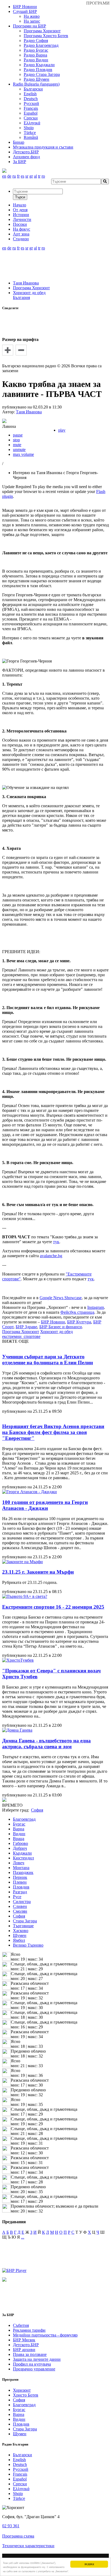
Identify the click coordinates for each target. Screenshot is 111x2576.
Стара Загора (25, 1921)
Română (31, 137)
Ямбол (19, 1940)
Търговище (23, 1926)
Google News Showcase (61, 1298)
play (62, 430)
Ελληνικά (32, 123)
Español (31, 113)
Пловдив (21, 1887)
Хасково (21, 1931)
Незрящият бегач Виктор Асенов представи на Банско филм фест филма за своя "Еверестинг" (53, 1432)
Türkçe (30, 133)
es (22, 176)
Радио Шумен (37, 79)
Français (31, 108)
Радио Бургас (36, 50)
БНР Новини (53, 1322)
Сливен (20, 1906)
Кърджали (22, 1853)
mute (17, 445)
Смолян (20, 1911)
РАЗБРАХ (89, 2564)
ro (43, 176)
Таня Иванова (26, 283)
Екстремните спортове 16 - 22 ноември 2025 (53, 1607)
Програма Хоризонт (42, 31)
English (30, 94)
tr (39, 176)
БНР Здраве (26, 1327)
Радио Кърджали (39, 65)
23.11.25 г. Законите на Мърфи (38, 1572)
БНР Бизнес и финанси (61, 1327)
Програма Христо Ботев (46, 36)
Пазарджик (23, 1872)
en (4, 176)
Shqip (29, 128)
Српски (31, 118)
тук (56, 1242)
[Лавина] (4, 422)
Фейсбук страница (77, 1312)
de (9, 176)
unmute (19, 450)
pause (18, 435)
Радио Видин (36, 60)
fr (18, 176)
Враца (19, 1839)
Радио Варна (35, 55)
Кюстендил (23, 1858)
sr (27, 176)
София (19, 1916)
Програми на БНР (30, 26)
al (35, 176)
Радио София (36, 40)
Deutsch (31, 99)
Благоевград (24, 1819)
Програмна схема (18, 2536)
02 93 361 (11, 2526)
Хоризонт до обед (29, 293)
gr (31, 176)
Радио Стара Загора (42, 74)
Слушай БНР (25, 11)
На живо (32, 16)
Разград (20, 1892)
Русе (17, 1897)
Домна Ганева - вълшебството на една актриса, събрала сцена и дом (46, 1744)
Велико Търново (28, 1945)
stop (16, 440)
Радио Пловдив (38, 70)
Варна (19, 1829)
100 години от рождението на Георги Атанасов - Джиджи (45, 1505)
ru (14, 176)
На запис (32, 21)
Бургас (19, 1824)
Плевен (20, 1882)
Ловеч (19, 1863)
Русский (31, 103)
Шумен (20, 1935)
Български (33, 89)
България (21, 297)
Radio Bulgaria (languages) (36, 84)
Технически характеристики (28, 2546)
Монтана (21, 1868)
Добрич (20, 1848)
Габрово (20, 1843)
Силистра (22, 1902)
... (23, 2237)
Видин (19, 1834)
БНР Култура (79, 1322)
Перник (20, 1877)
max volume (23, 454)
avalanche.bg (51, 1256)
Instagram (96, 1307)
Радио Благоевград (41, 45)
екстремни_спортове (21, 1336)
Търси (20, 197)
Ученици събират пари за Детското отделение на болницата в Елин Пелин (48, 1360)
